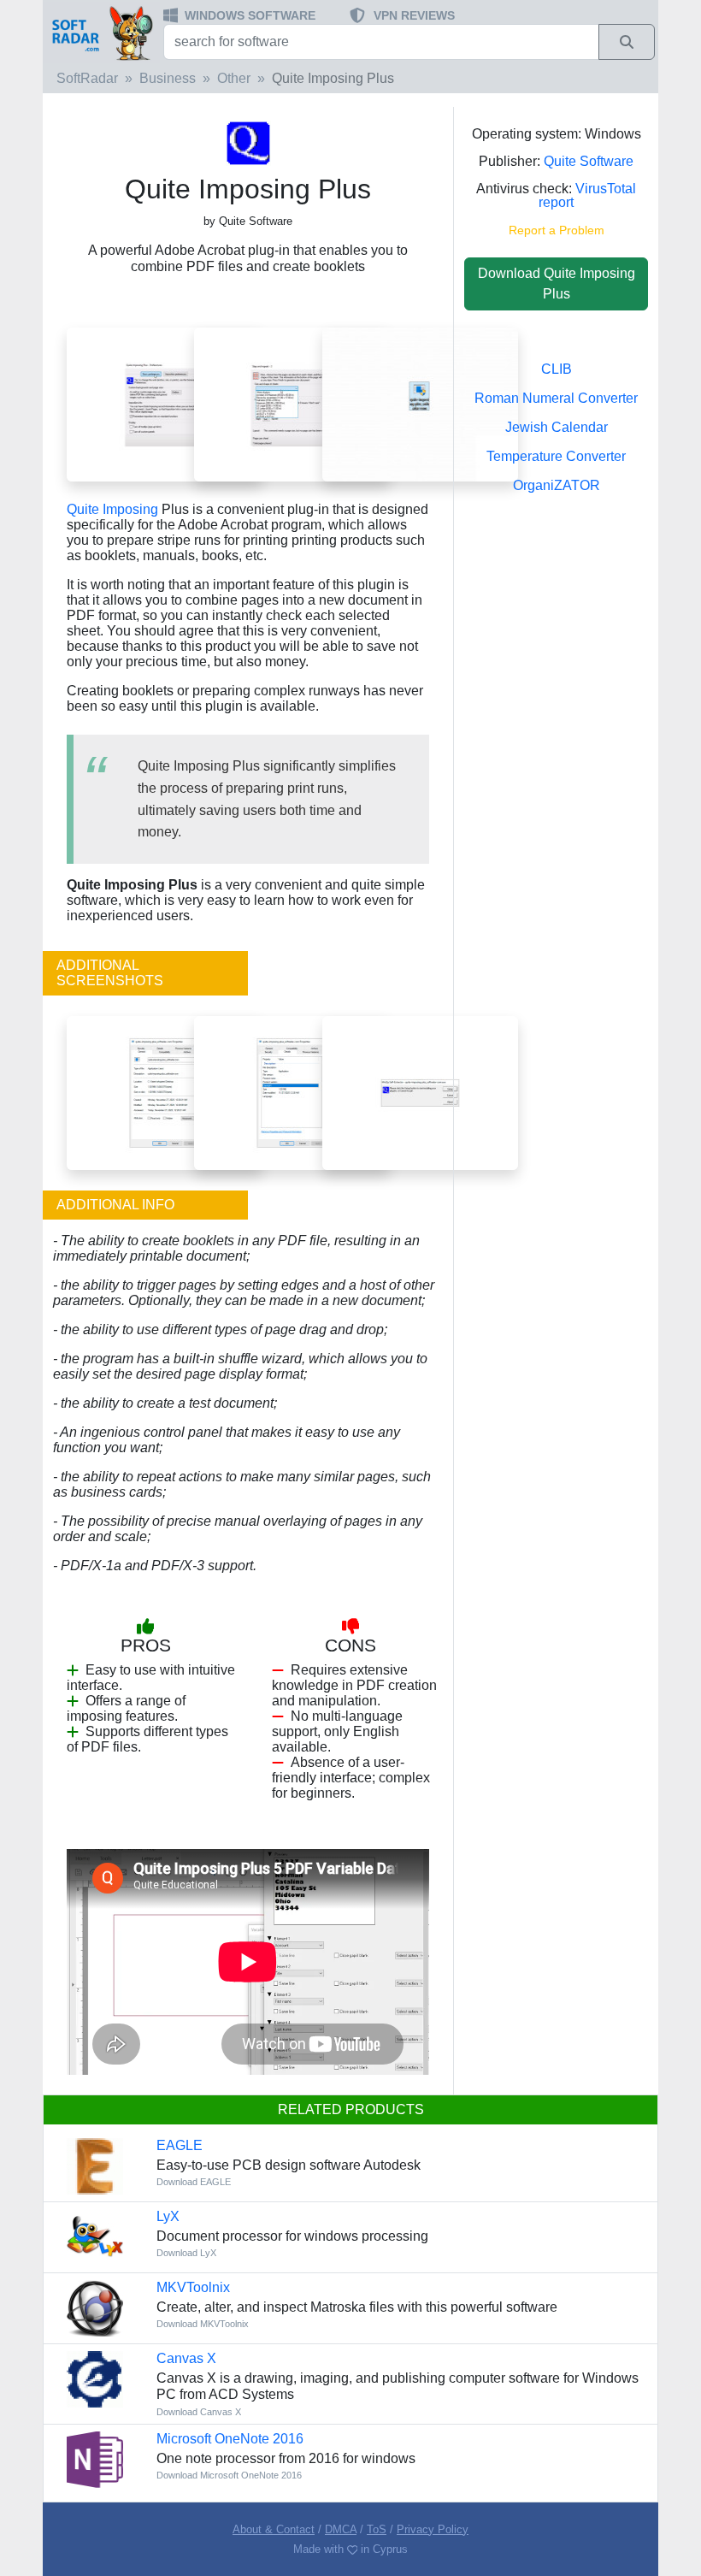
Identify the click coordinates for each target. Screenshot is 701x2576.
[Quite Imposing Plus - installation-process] (420, 1092)
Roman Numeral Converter (556, 398)
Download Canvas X (199, 2412)
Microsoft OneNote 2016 (230, 2439)
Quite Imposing (112, 509)
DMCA (341, 2529)
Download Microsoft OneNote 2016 (229, 2475)
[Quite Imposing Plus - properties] (165, 1092)
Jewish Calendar (557, 427)
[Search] (627, 42)
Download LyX (186, 2253)
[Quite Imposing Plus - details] (292, 1092)
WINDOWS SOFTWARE (250, 15)
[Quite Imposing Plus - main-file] (420, 404)
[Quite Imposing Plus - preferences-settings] (165, 404)
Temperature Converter (556, 456)
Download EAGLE (194, 2182)
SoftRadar (87, 78)
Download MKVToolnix (203, 2324)
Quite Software (589, 161)
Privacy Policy (433, 2529)
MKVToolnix (193, 2287)
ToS (377, 2529)
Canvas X (186, 2358)
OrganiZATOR (557, 485)
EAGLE (180, 2145)
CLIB (557, 369)
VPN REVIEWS (414, 15)
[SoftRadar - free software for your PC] (101, 32)
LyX (168, 2216)
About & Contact (274, 2529)
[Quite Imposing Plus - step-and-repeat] (292, 404)
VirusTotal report (587, 195)
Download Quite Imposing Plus (557, 284)
